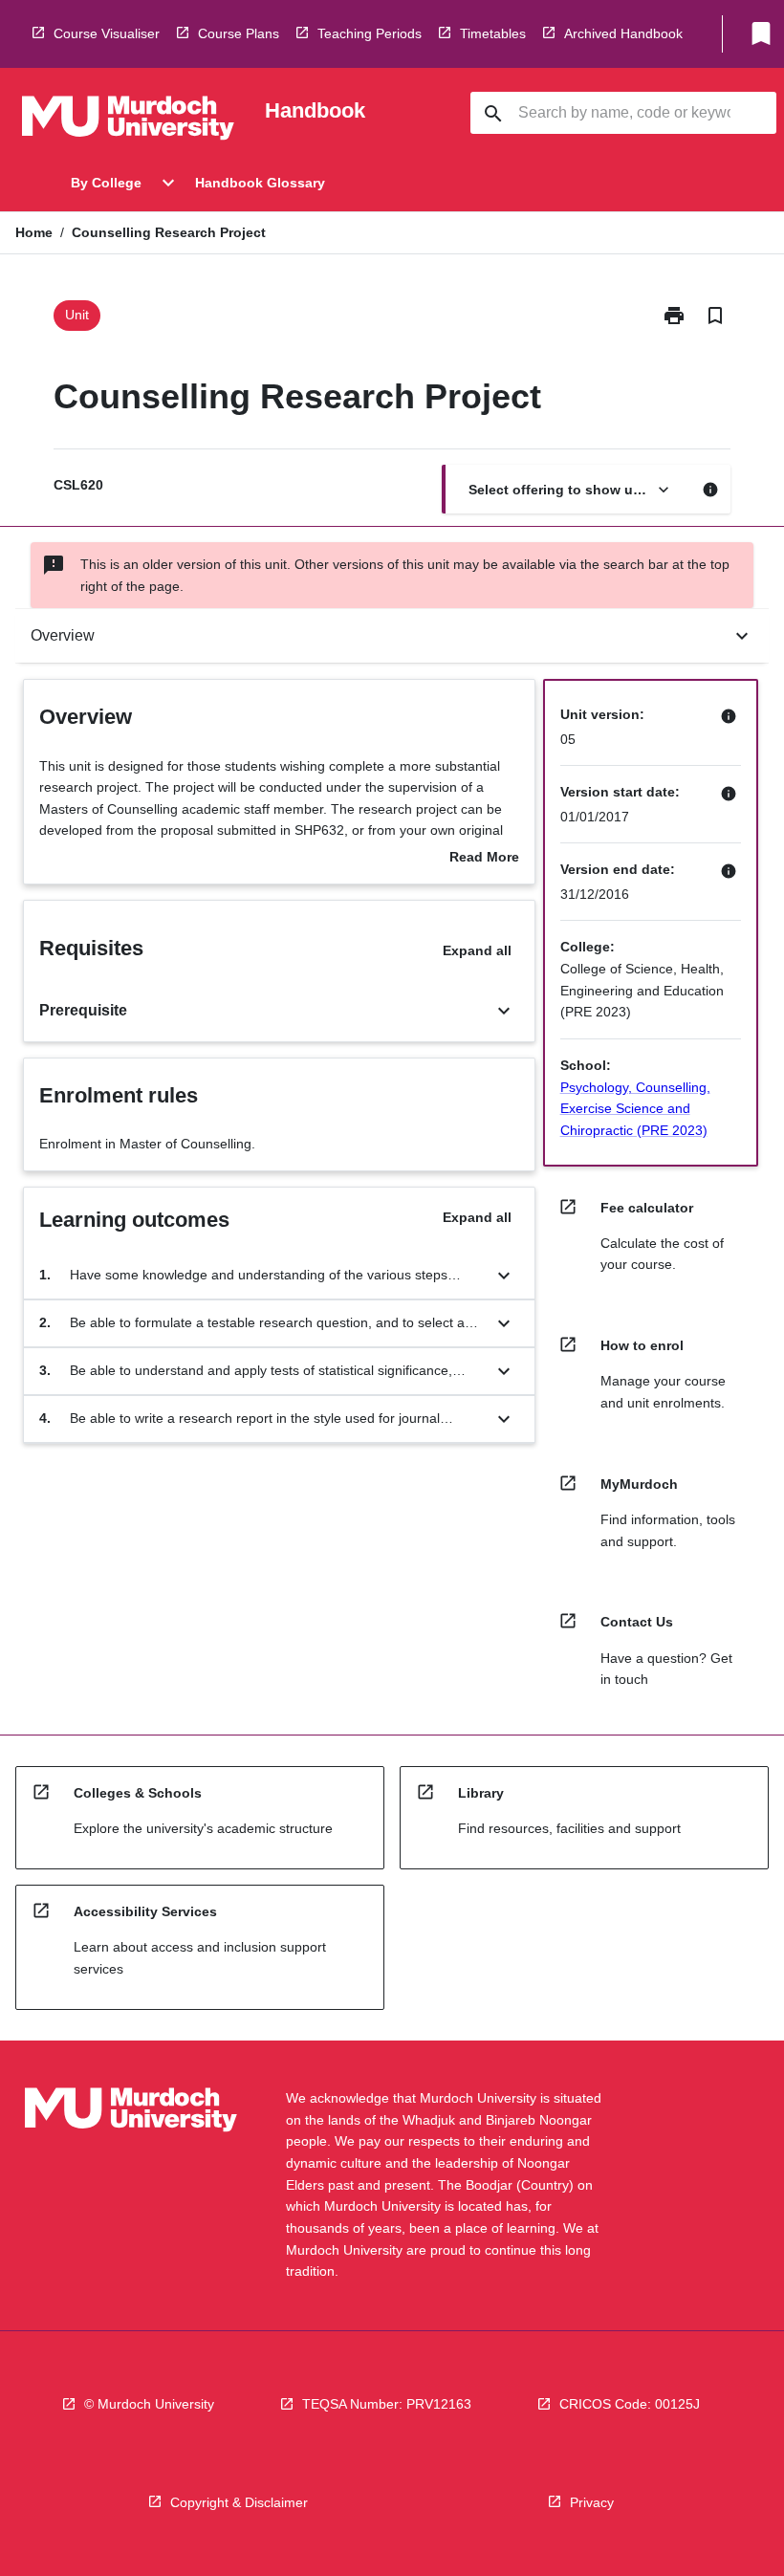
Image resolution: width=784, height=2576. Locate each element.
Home (34, 232)
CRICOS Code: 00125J (630, 2404)
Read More (484, 859)
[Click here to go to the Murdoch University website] (128, 121)
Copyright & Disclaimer (239, 2502)
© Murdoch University (149, 2404)
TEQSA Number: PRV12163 (387, 2404)
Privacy (592, 2502)
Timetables (493, 33)
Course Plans (239, 33)
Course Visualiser (107, 33)
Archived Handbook (623, 33)
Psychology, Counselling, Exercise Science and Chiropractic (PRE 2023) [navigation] (635, 1109)
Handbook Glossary (260, 183)
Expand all (477, 950)
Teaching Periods (370, 33)
